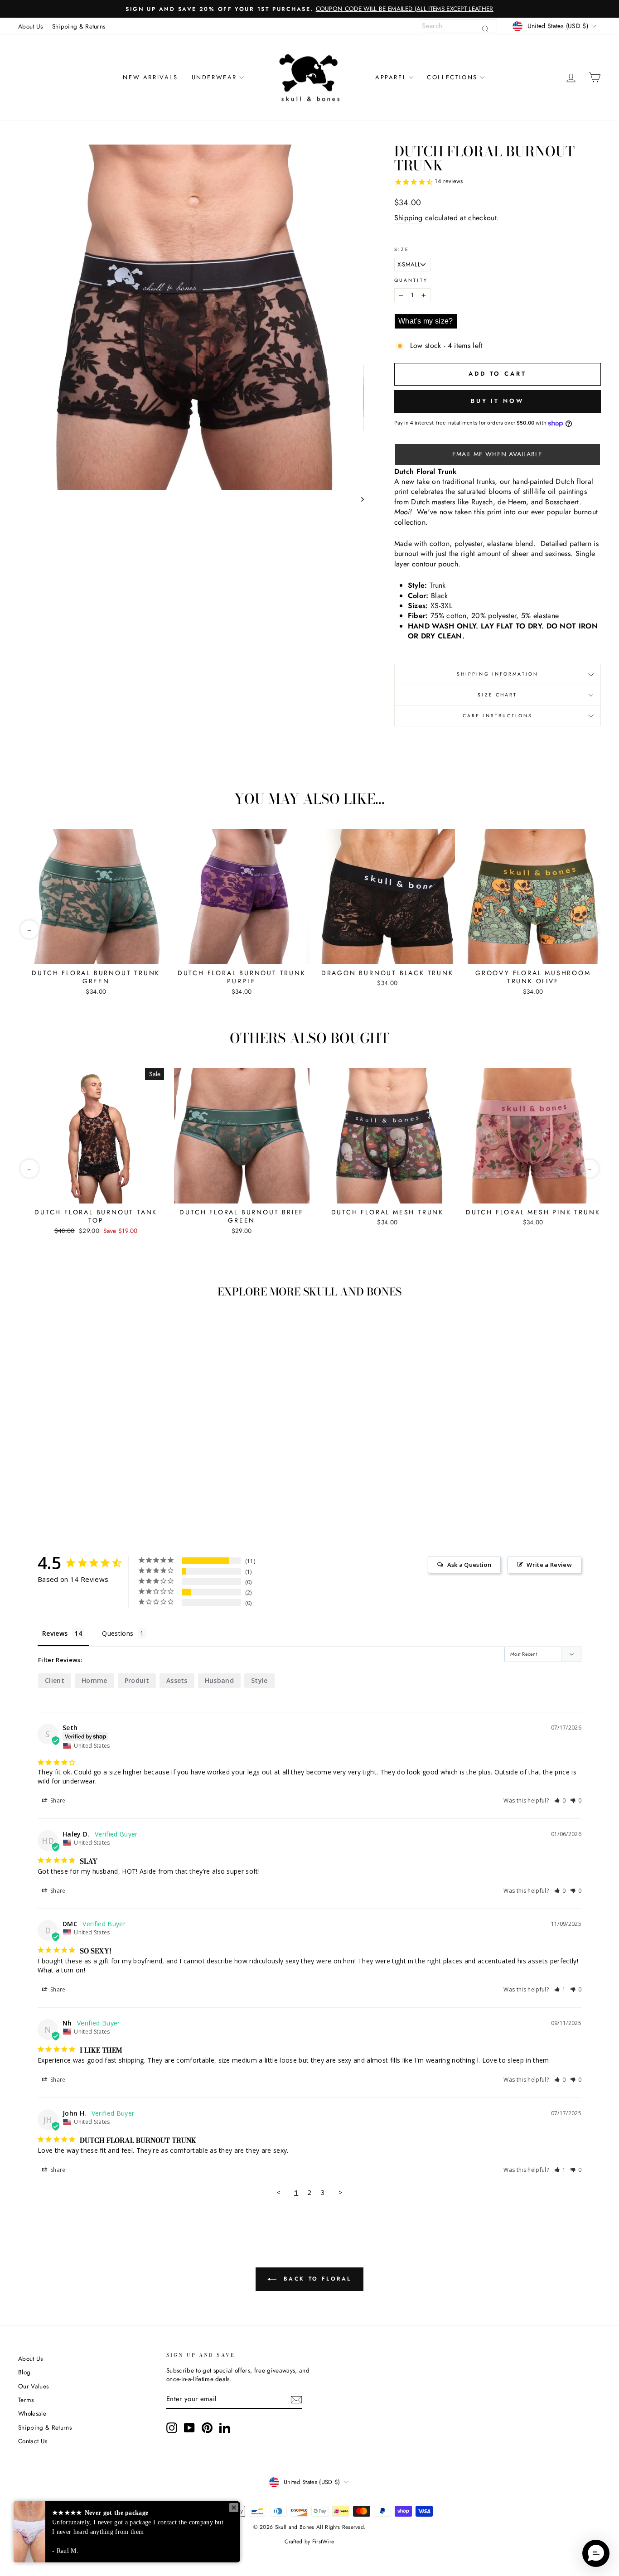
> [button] (341, 2192)
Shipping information (498, 674)
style (259, 1680)
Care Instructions (498, 716)
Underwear (214, 77)
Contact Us (33, 2441)
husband (219, 1680)
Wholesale (32, 2413)
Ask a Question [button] (469, 1565)
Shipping (409, 218)
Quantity (411, 280)
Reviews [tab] (55, 1633)
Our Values (33, 2386)
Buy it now (498, 401)
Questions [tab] (118, 1633)
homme (94, 1680)
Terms (26, 2400)
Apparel (391, 77)
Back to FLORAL (316, 2279)
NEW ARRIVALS (150, 77)
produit (137, 1680)
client (55, 1680)
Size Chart (497, 695)
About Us (31, 26)
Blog (24, 2372)
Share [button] (57, 1800)
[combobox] (458, 26)
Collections (452, 77)
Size (402, 250)
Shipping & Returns (79, 26)
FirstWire (323, 2542)
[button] (498, 454)
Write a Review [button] (549, 1565)
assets (177, 1680)
